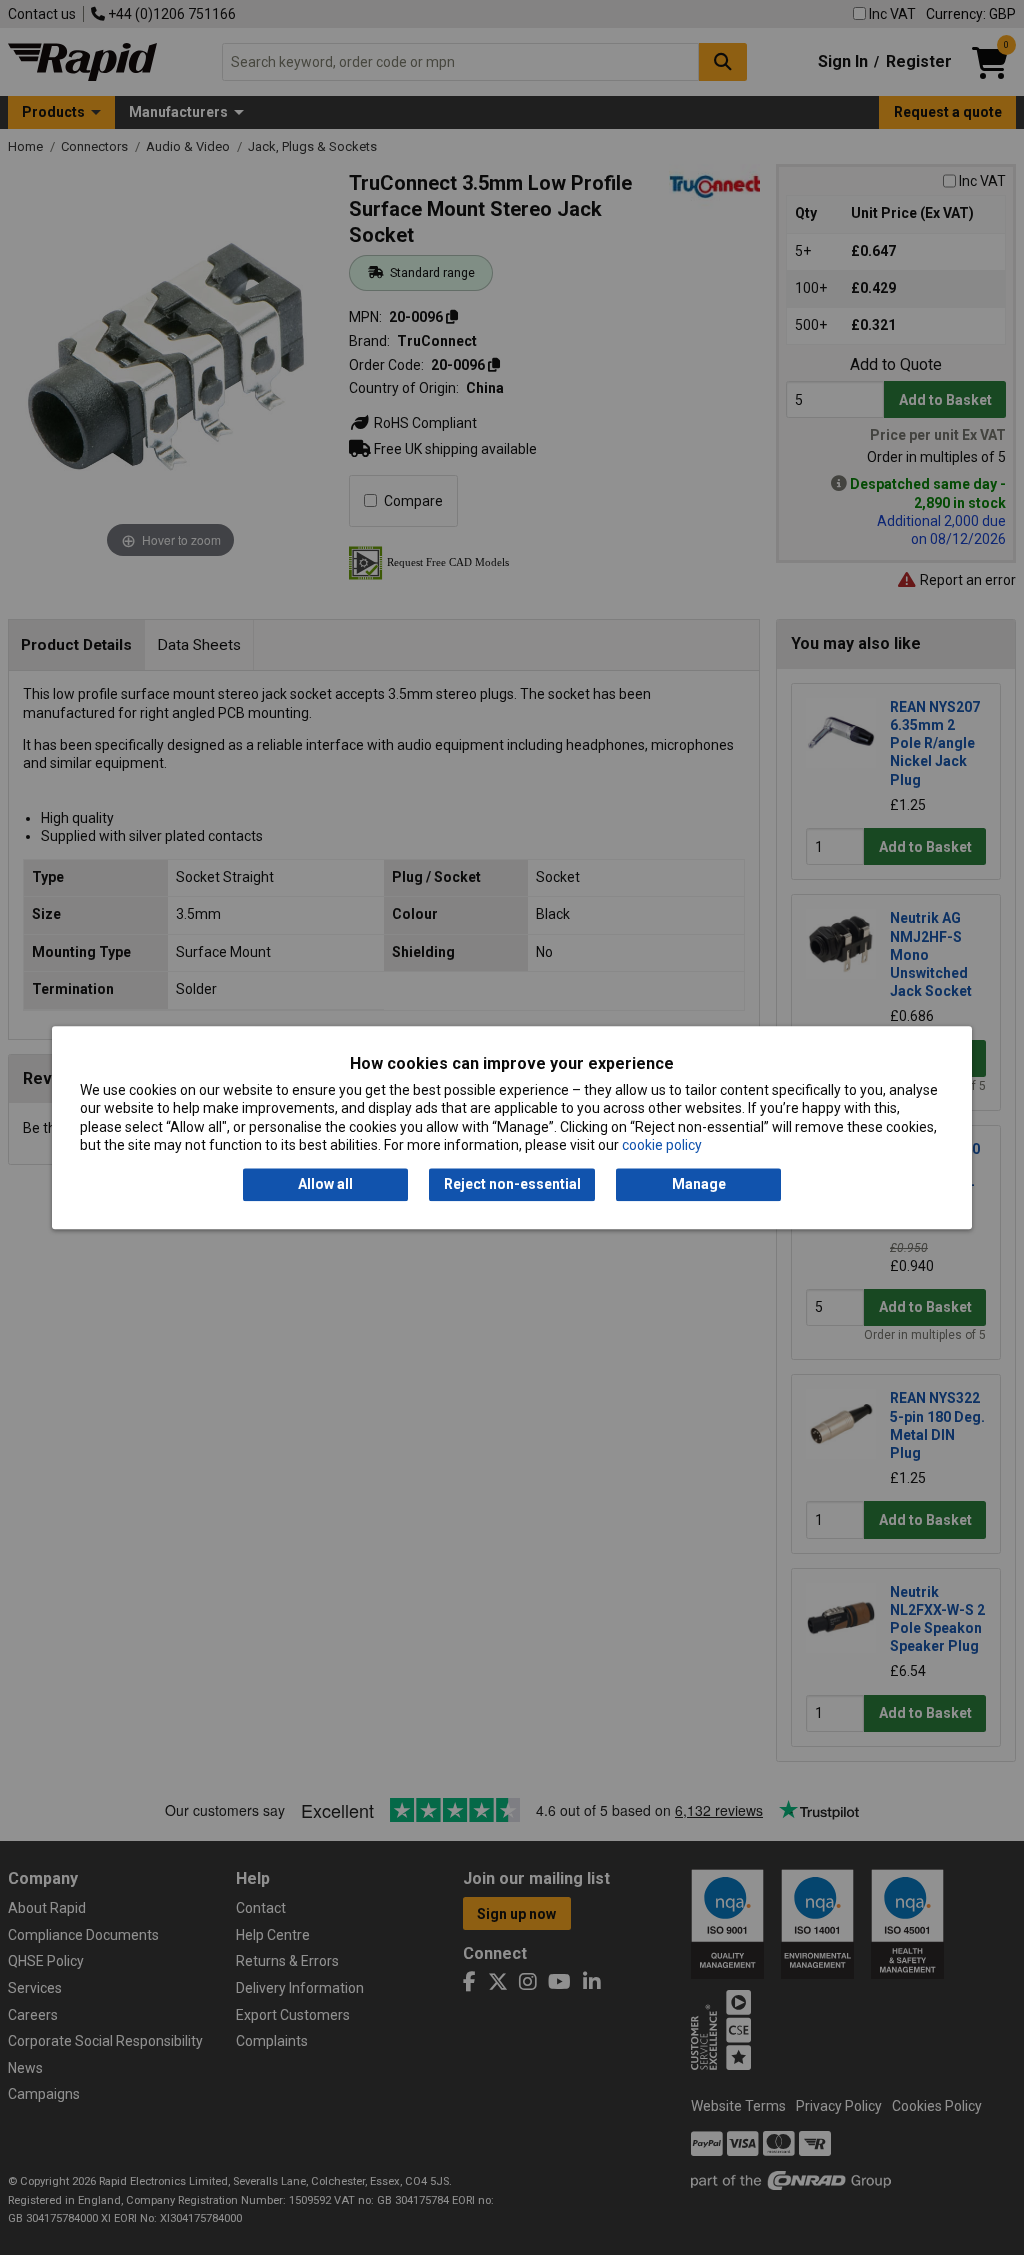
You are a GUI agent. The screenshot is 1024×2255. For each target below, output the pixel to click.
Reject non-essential (512, 1185)
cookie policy (662, 1145)
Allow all (325, 1185)
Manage (699, 1185)
